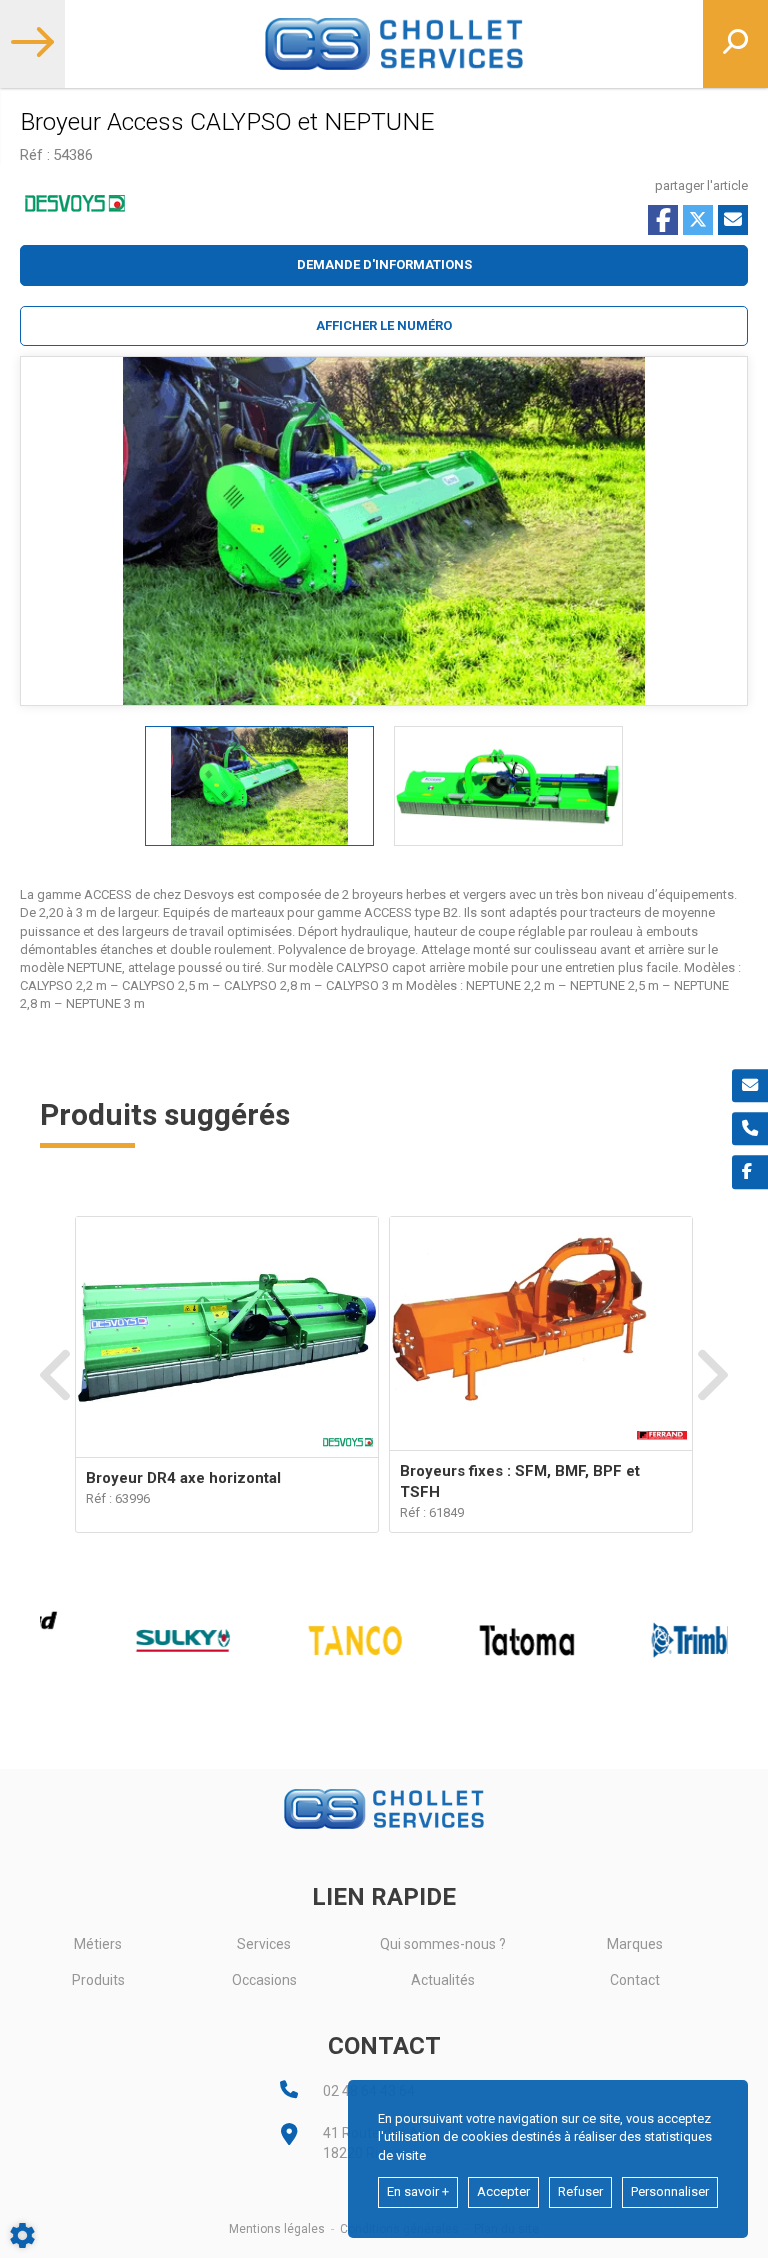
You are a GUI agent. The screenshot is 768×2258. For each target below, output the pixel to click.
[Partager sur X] (698, 220)
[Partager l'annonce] (733, 220)
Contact (635, 1980)
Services (264, 1944)
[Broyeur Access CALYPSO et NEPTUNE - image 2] (508, 786)
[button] (384, 326)
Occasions (264, 1980)
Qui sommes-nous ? (443, 1944)
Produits (98, 1980)
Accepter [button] (503, 2191)
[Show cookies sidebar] (22, 2235)
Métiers (98, 1944)
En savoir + (418, 2191)
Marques (635, 1944)
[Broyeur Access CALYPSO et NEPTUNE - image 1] (259, 786)
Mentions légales (277, 2229)
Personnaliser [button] (670, 2191)
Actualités (443, 1980)
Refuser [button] (580, 2191)
